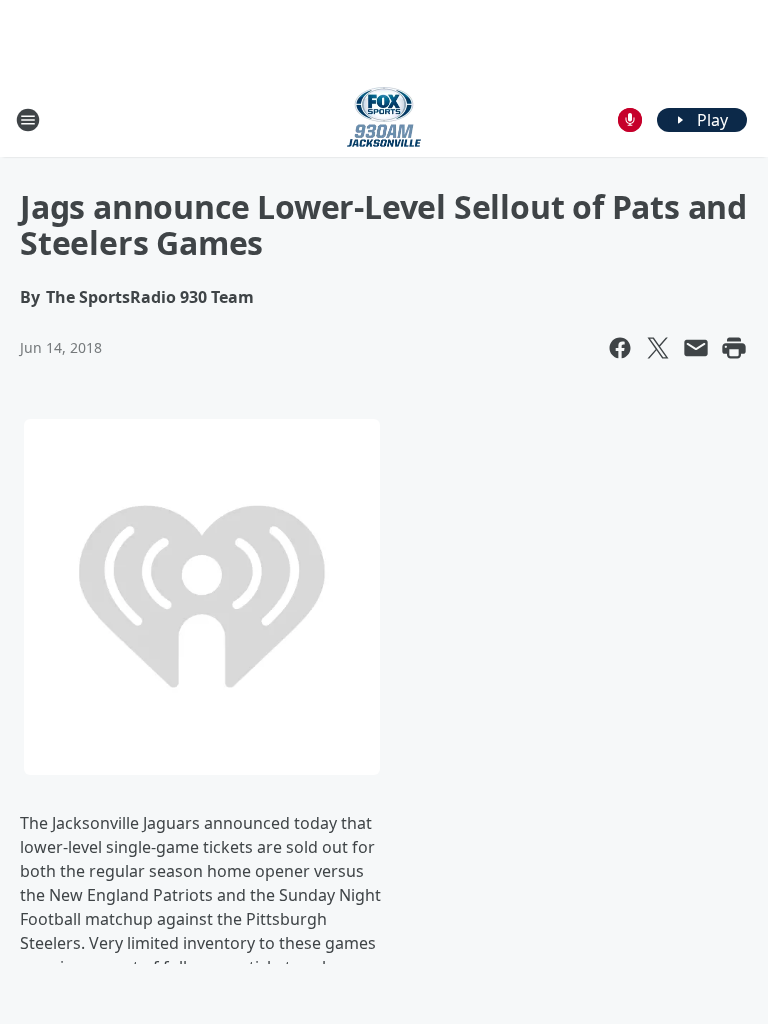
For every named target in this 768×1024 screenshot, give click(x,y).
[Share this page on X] (658, 348)
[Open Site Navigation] (28, 120)
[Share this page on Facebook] (620, 348)
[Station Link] (384, 119)
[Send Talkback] (630, 120)
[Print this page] (734, 348)
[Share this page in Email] (696, 348)
